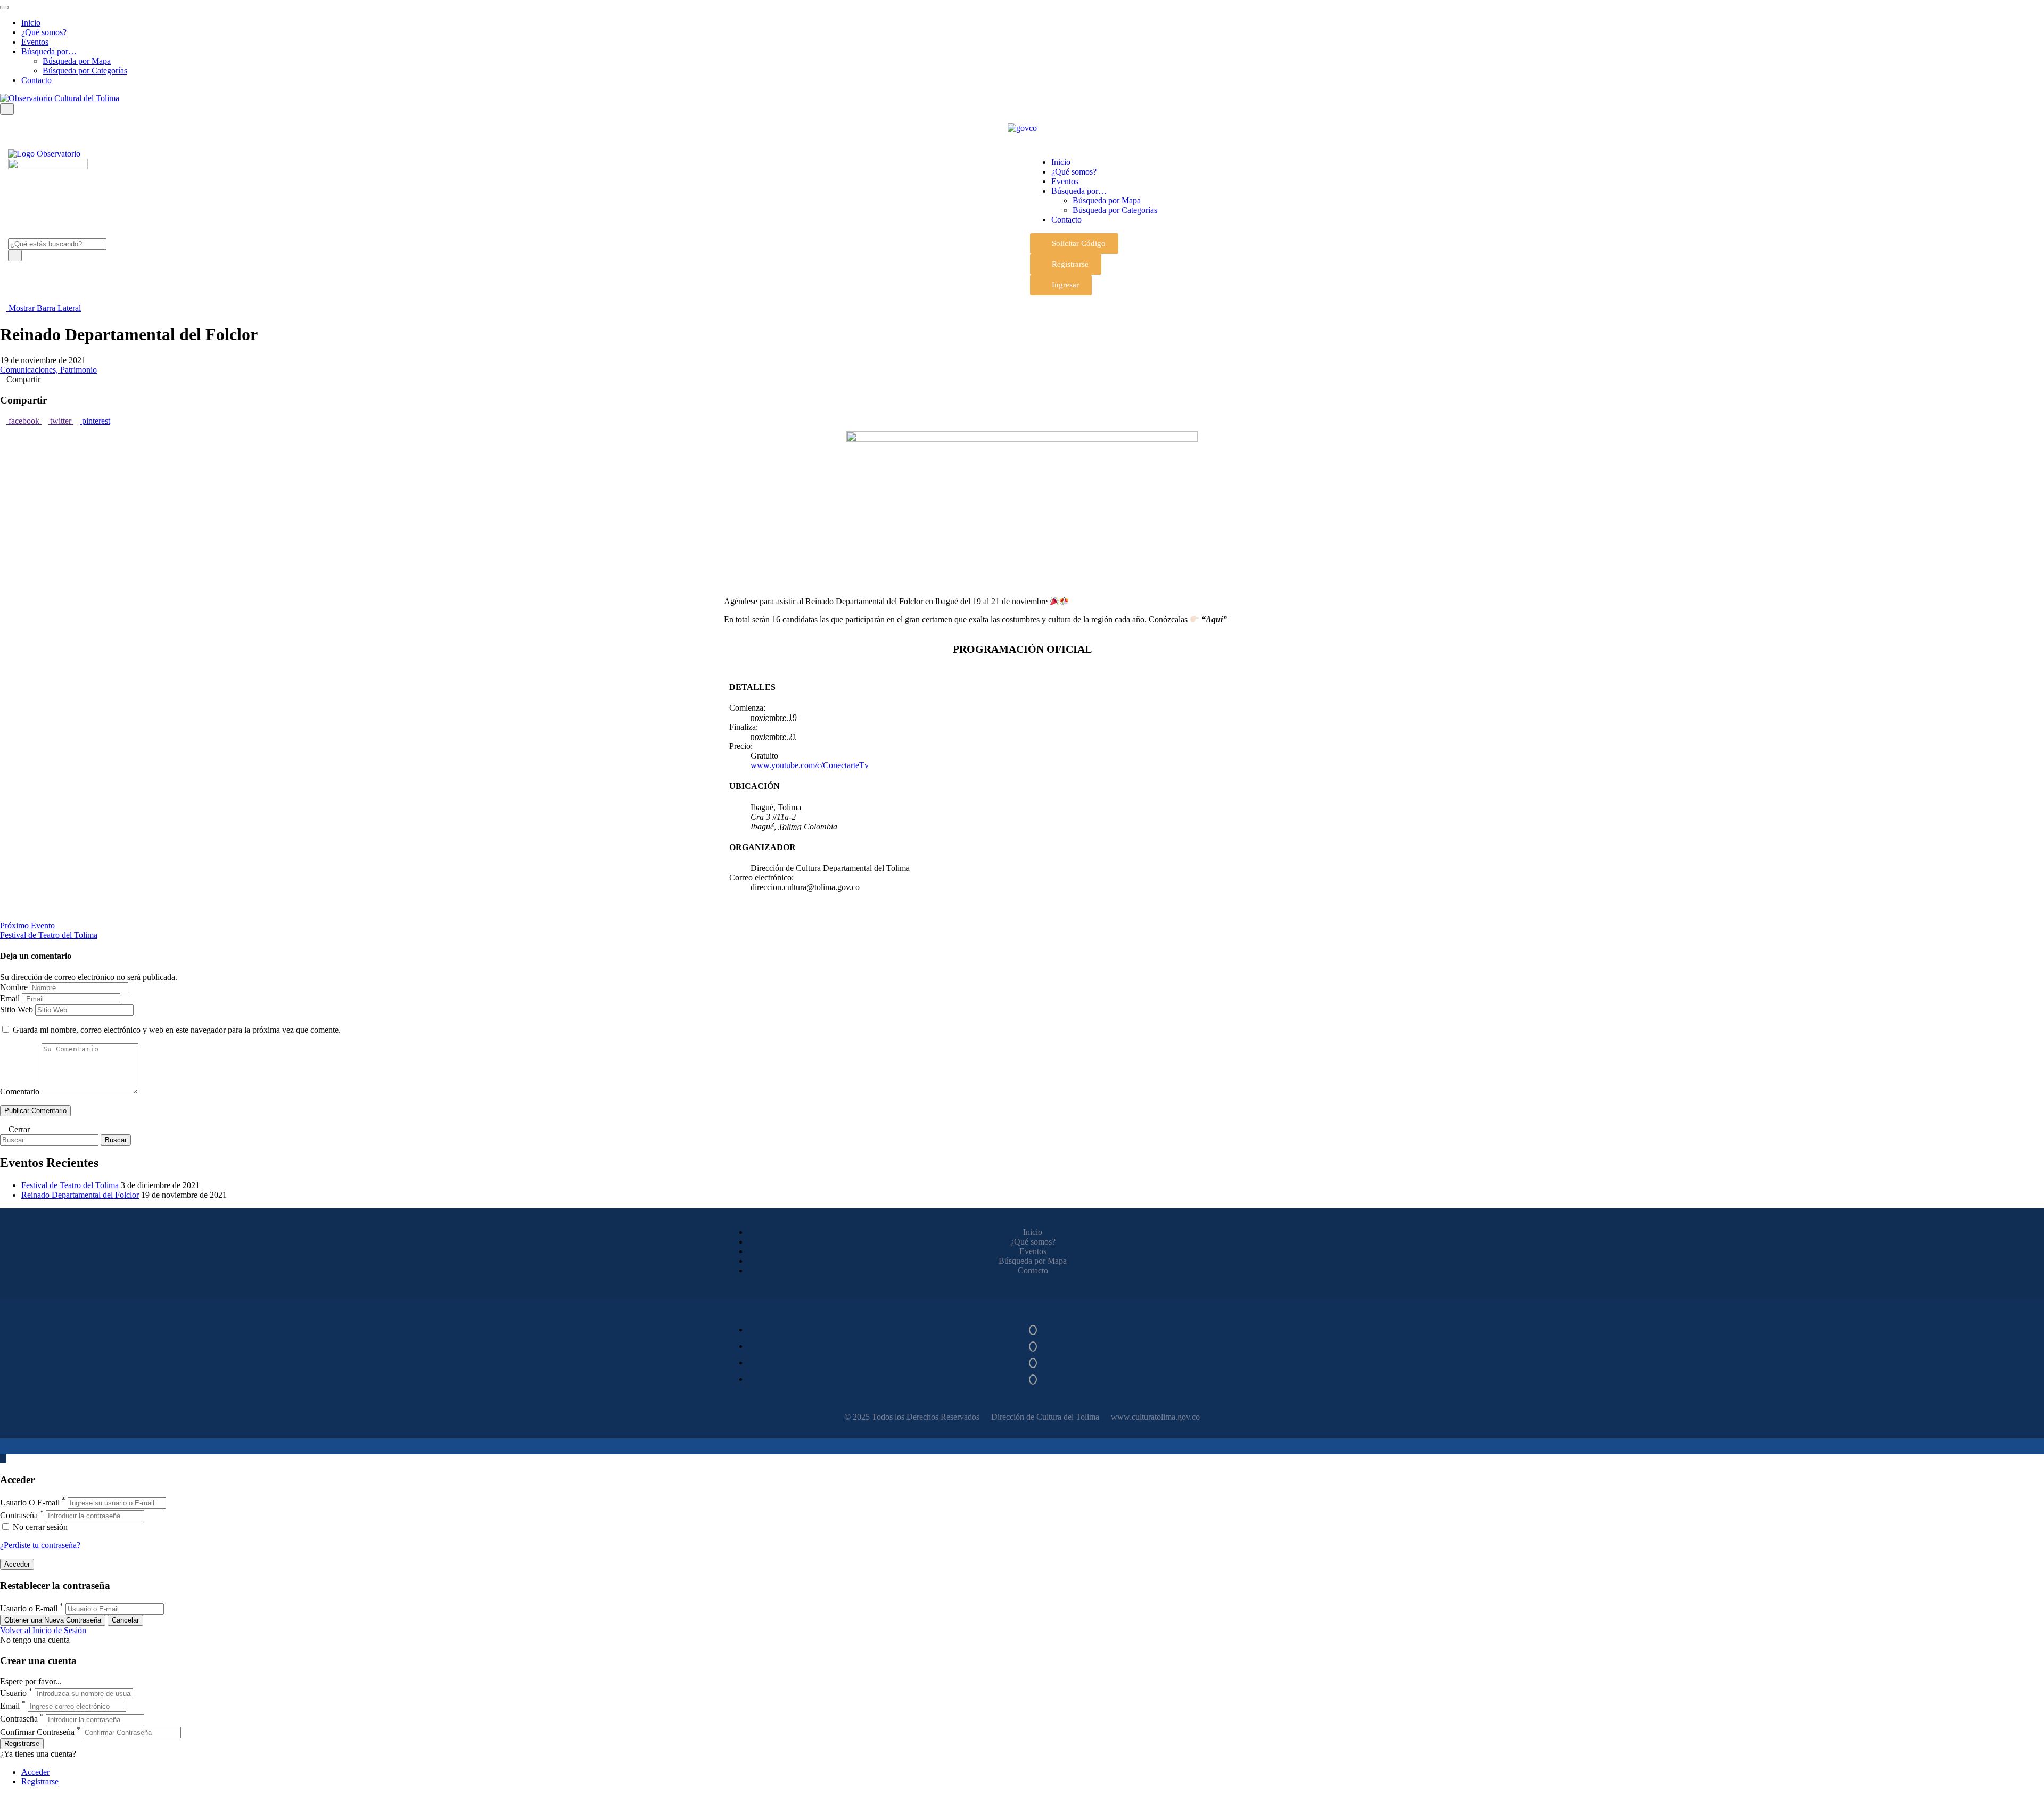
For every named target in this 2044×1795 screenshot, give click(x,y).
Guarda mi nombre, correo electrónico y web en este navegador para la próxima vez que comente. (177, 1030)
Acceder (35, 1772)
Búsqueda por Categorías (85, 71)
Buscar (116, 1140)
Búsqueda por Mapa (77, 61)
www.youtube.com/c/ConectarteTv (810, 765)
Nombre (14, 987)
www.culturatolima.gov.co (1155, 1417)
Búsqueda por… (49, 51)
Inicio (31, 23)
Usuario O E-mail (30, 1502)
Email (10, 998)
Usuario (13, 1693)
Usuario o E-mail (29, 1608)
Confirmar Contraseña (37, 1732)
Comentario (20, 1092)
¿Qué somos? (44, 32)
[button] (1074, 244)
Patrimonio (79, 370)
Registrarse (22, 1744)
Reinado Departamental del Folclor (80, 1195)
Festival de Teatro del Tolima (70, 1185)
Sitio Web (17, 1010)
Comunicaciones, (30, 370)
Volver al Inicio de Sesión (43, 1630)
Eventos (35, 42)
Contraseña (19, 1515)
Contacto (36, 80)
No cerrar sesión (39, 1527)
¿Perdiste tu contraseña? (40, 1545)
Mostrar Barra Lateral (44, 308)
